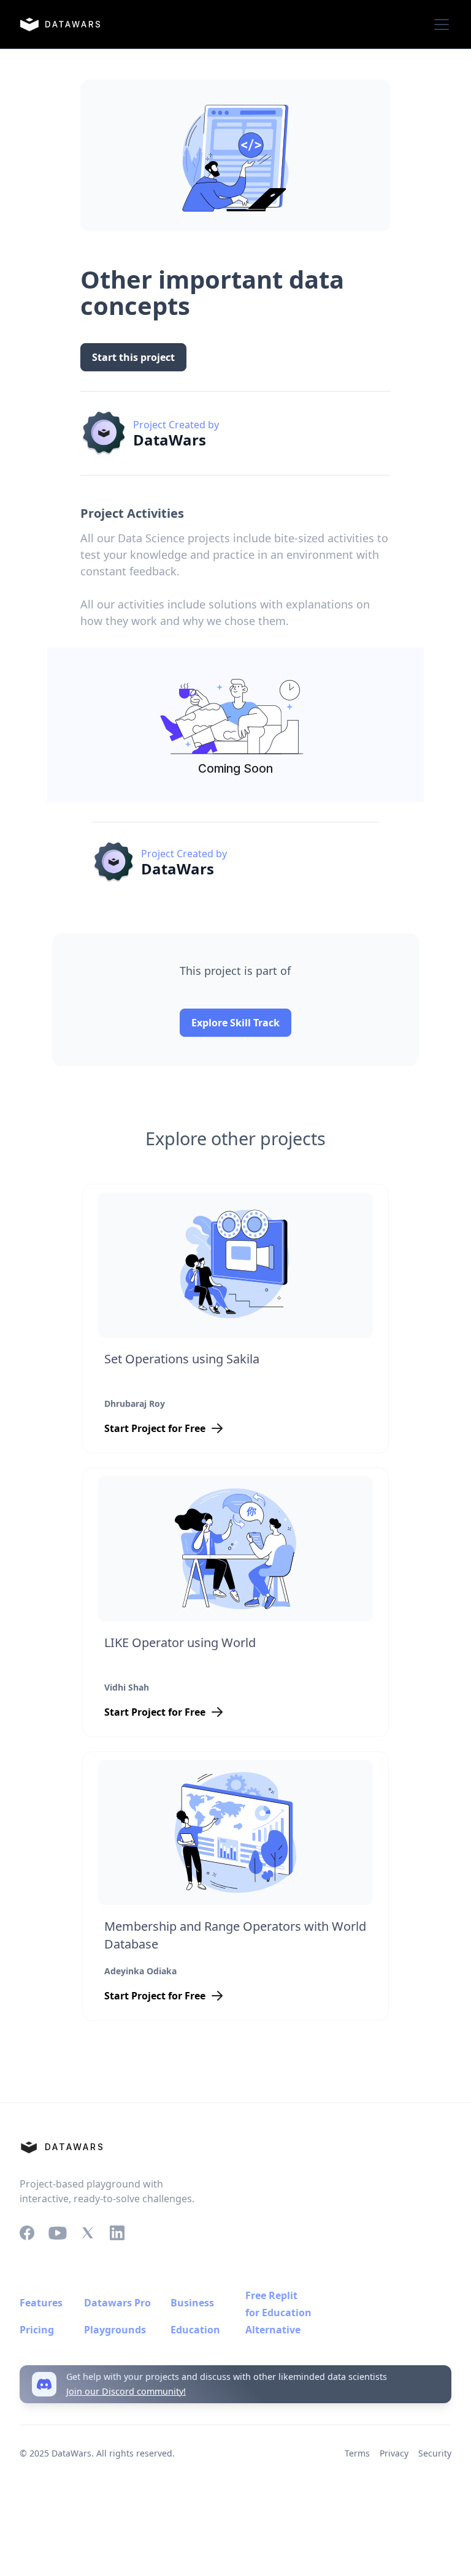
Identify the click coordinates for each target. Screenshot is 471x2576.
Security (435, 2453)
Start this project (133, 357)
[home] (60, 25)
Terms (357, 2453)
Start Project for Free (155, 1428)
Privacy (394, 2453)
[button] (439, 25)
